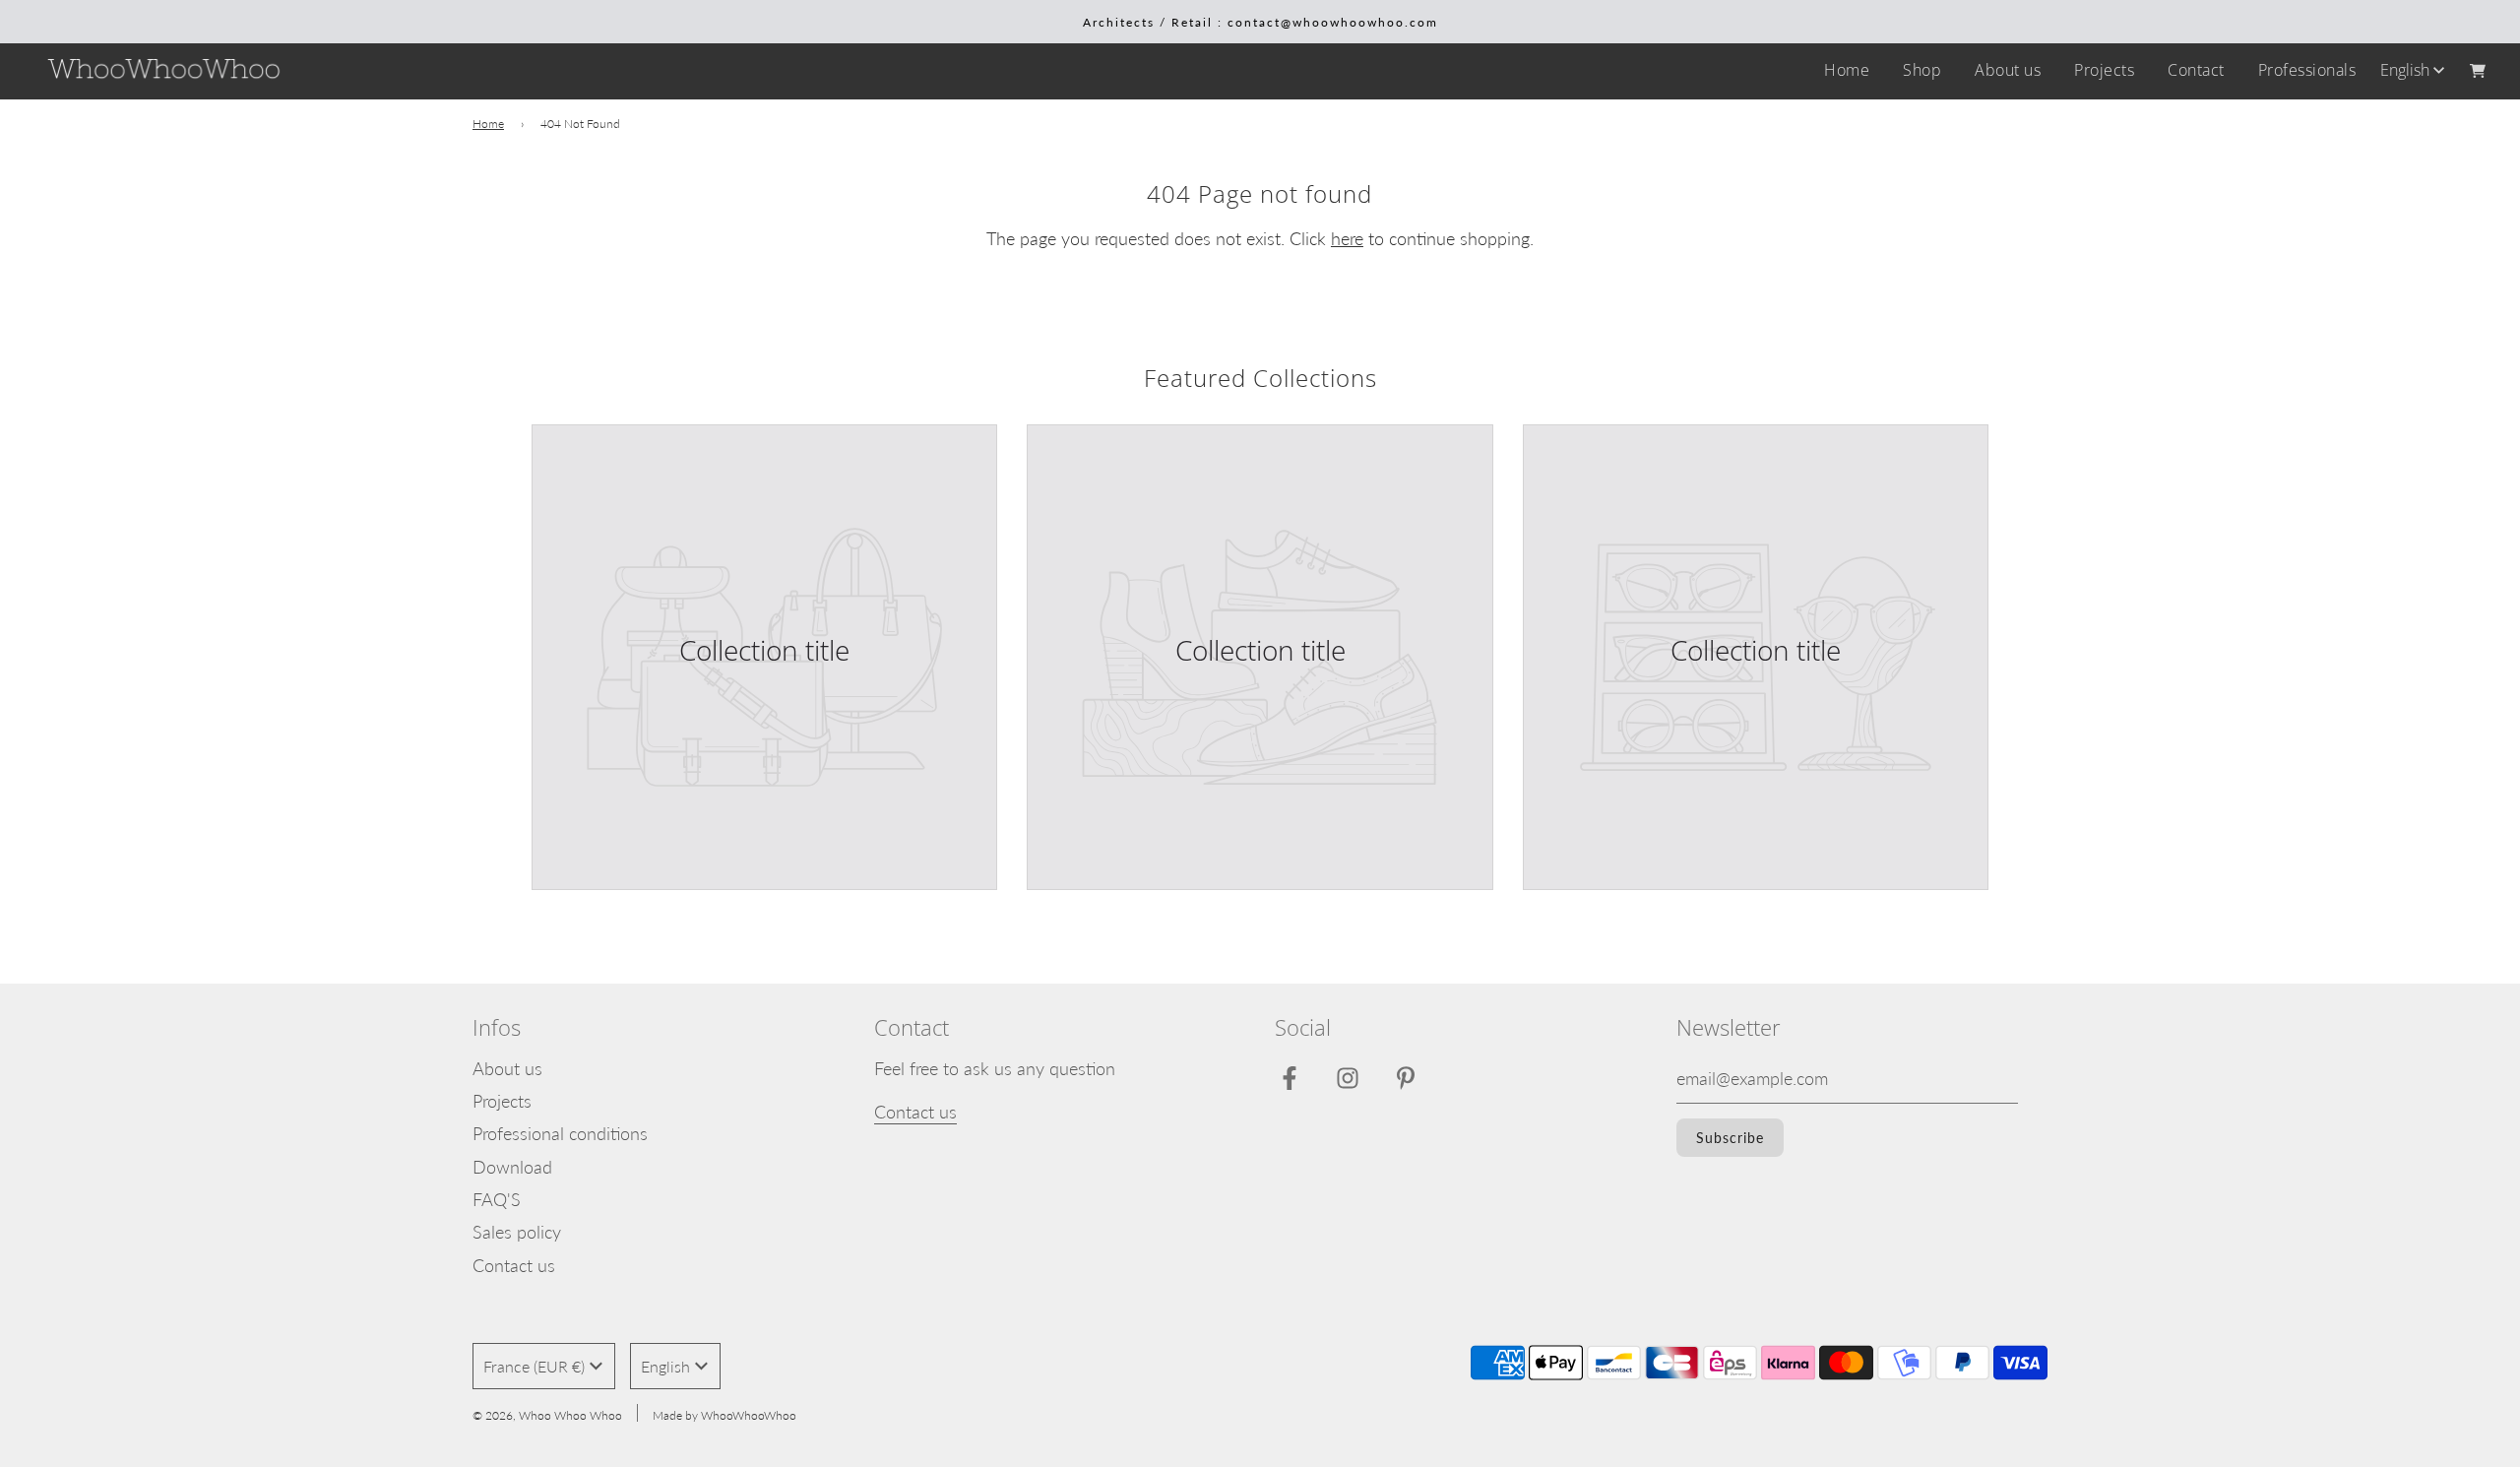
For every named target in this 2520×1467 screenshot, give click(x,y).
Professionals (2307, 70)
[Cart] (2480, 71)
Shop (1922, 70)
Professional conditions (560, 1133)
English (2405, 70)
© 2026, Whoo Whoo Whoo (547, 1415)
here (1347, 238)
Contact (2196, 70)
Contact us (514, 1265)
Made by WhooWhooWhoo (724, 1415)
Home (1847, 70)
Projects (2104, 70)
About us (2008, 70)
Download (512, 1167)
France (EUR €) (534, 1366)
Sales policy (517, 1232)
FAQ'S (497, 1199)
